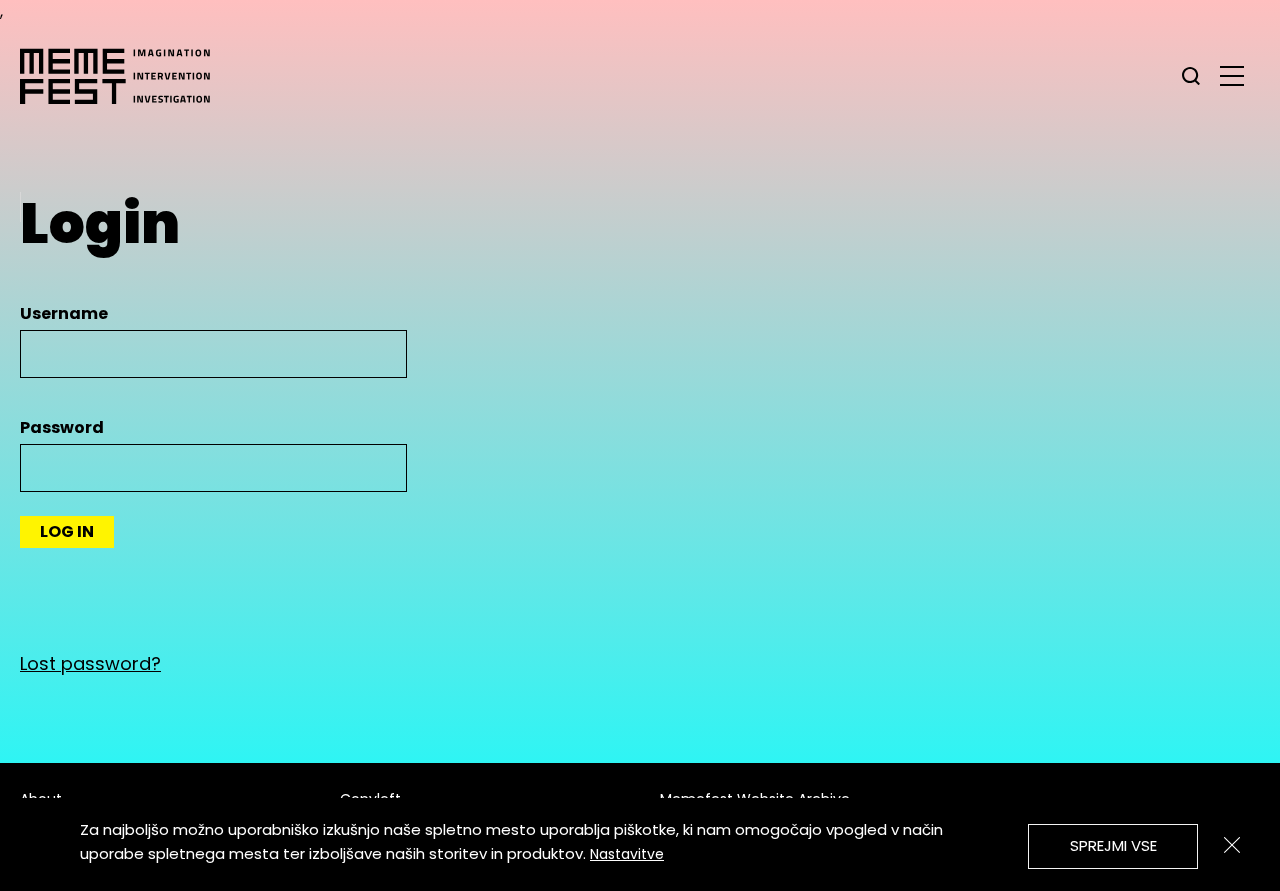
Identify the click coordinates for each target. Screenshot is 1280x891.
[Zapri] (1232, 845)
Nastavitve (627, 854)
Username (64, 313)
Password (62, 427)
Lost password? (90, 663)
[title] (1191, 76)
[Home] (125, 76)
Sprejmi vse (1113, 845)
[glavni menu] (1232, 75)
